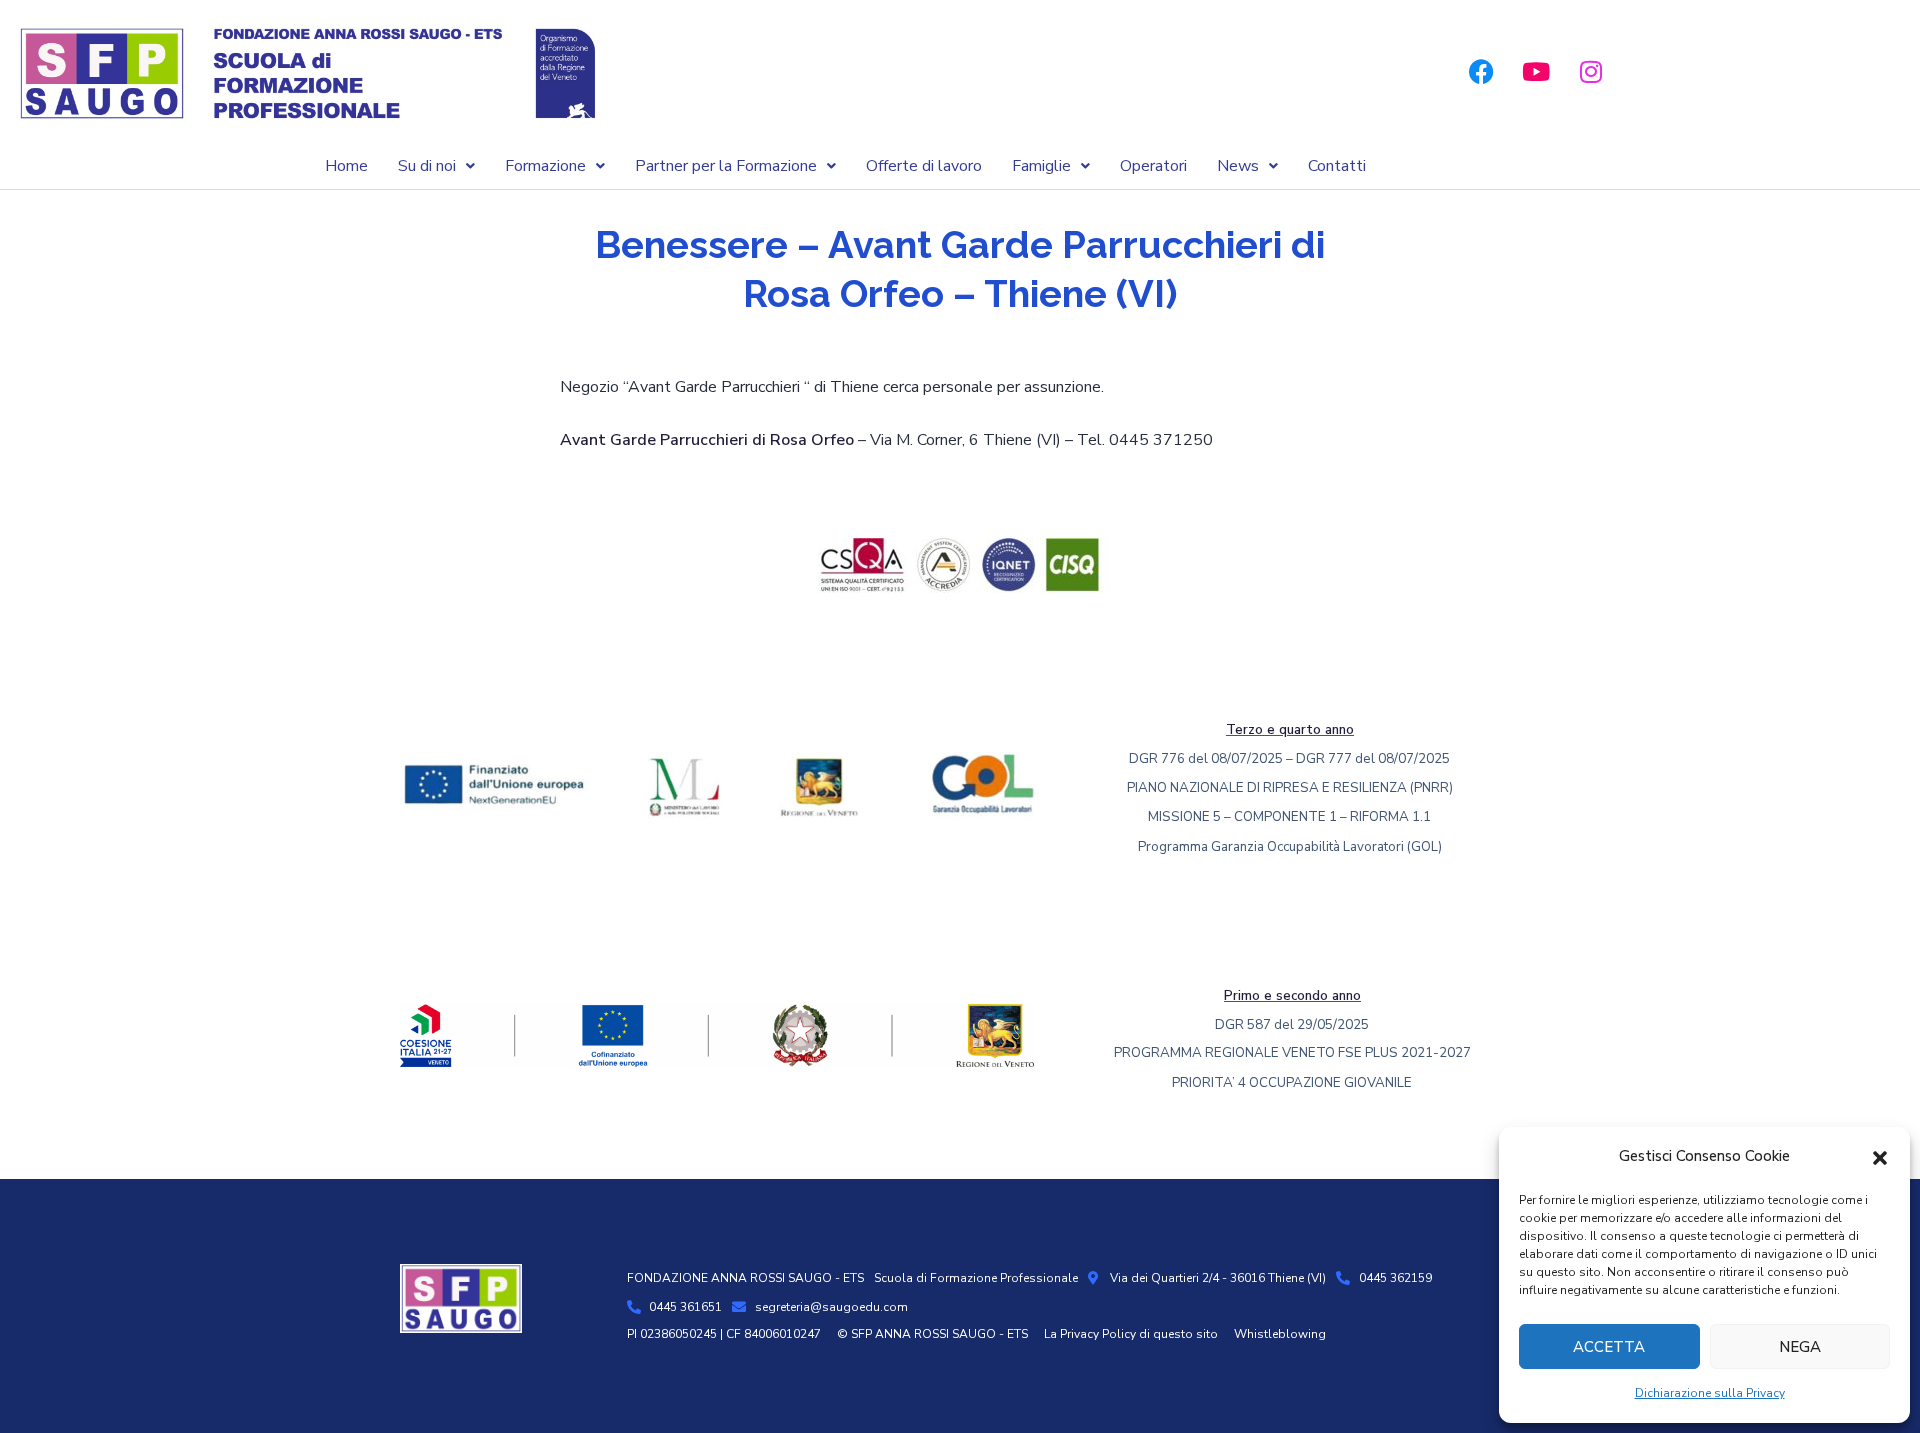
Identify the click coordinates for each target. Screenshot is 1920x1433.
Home (346, 166)
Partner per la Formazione (726, 166)
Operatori (1153, 166)
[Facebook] (1481, 72)
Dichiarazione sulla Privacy (1710, 1393)
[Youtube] (1536, 72)
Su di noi (427, 166)
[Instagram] (1591, 72)
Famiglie (1041, 166)
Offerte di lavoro (924, 166)
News (1238, 166)
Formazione (545, 166)
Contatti (1337, 166)
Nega (1800, 1347)
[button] (1880, 1157)
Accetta (1609, 1347)
